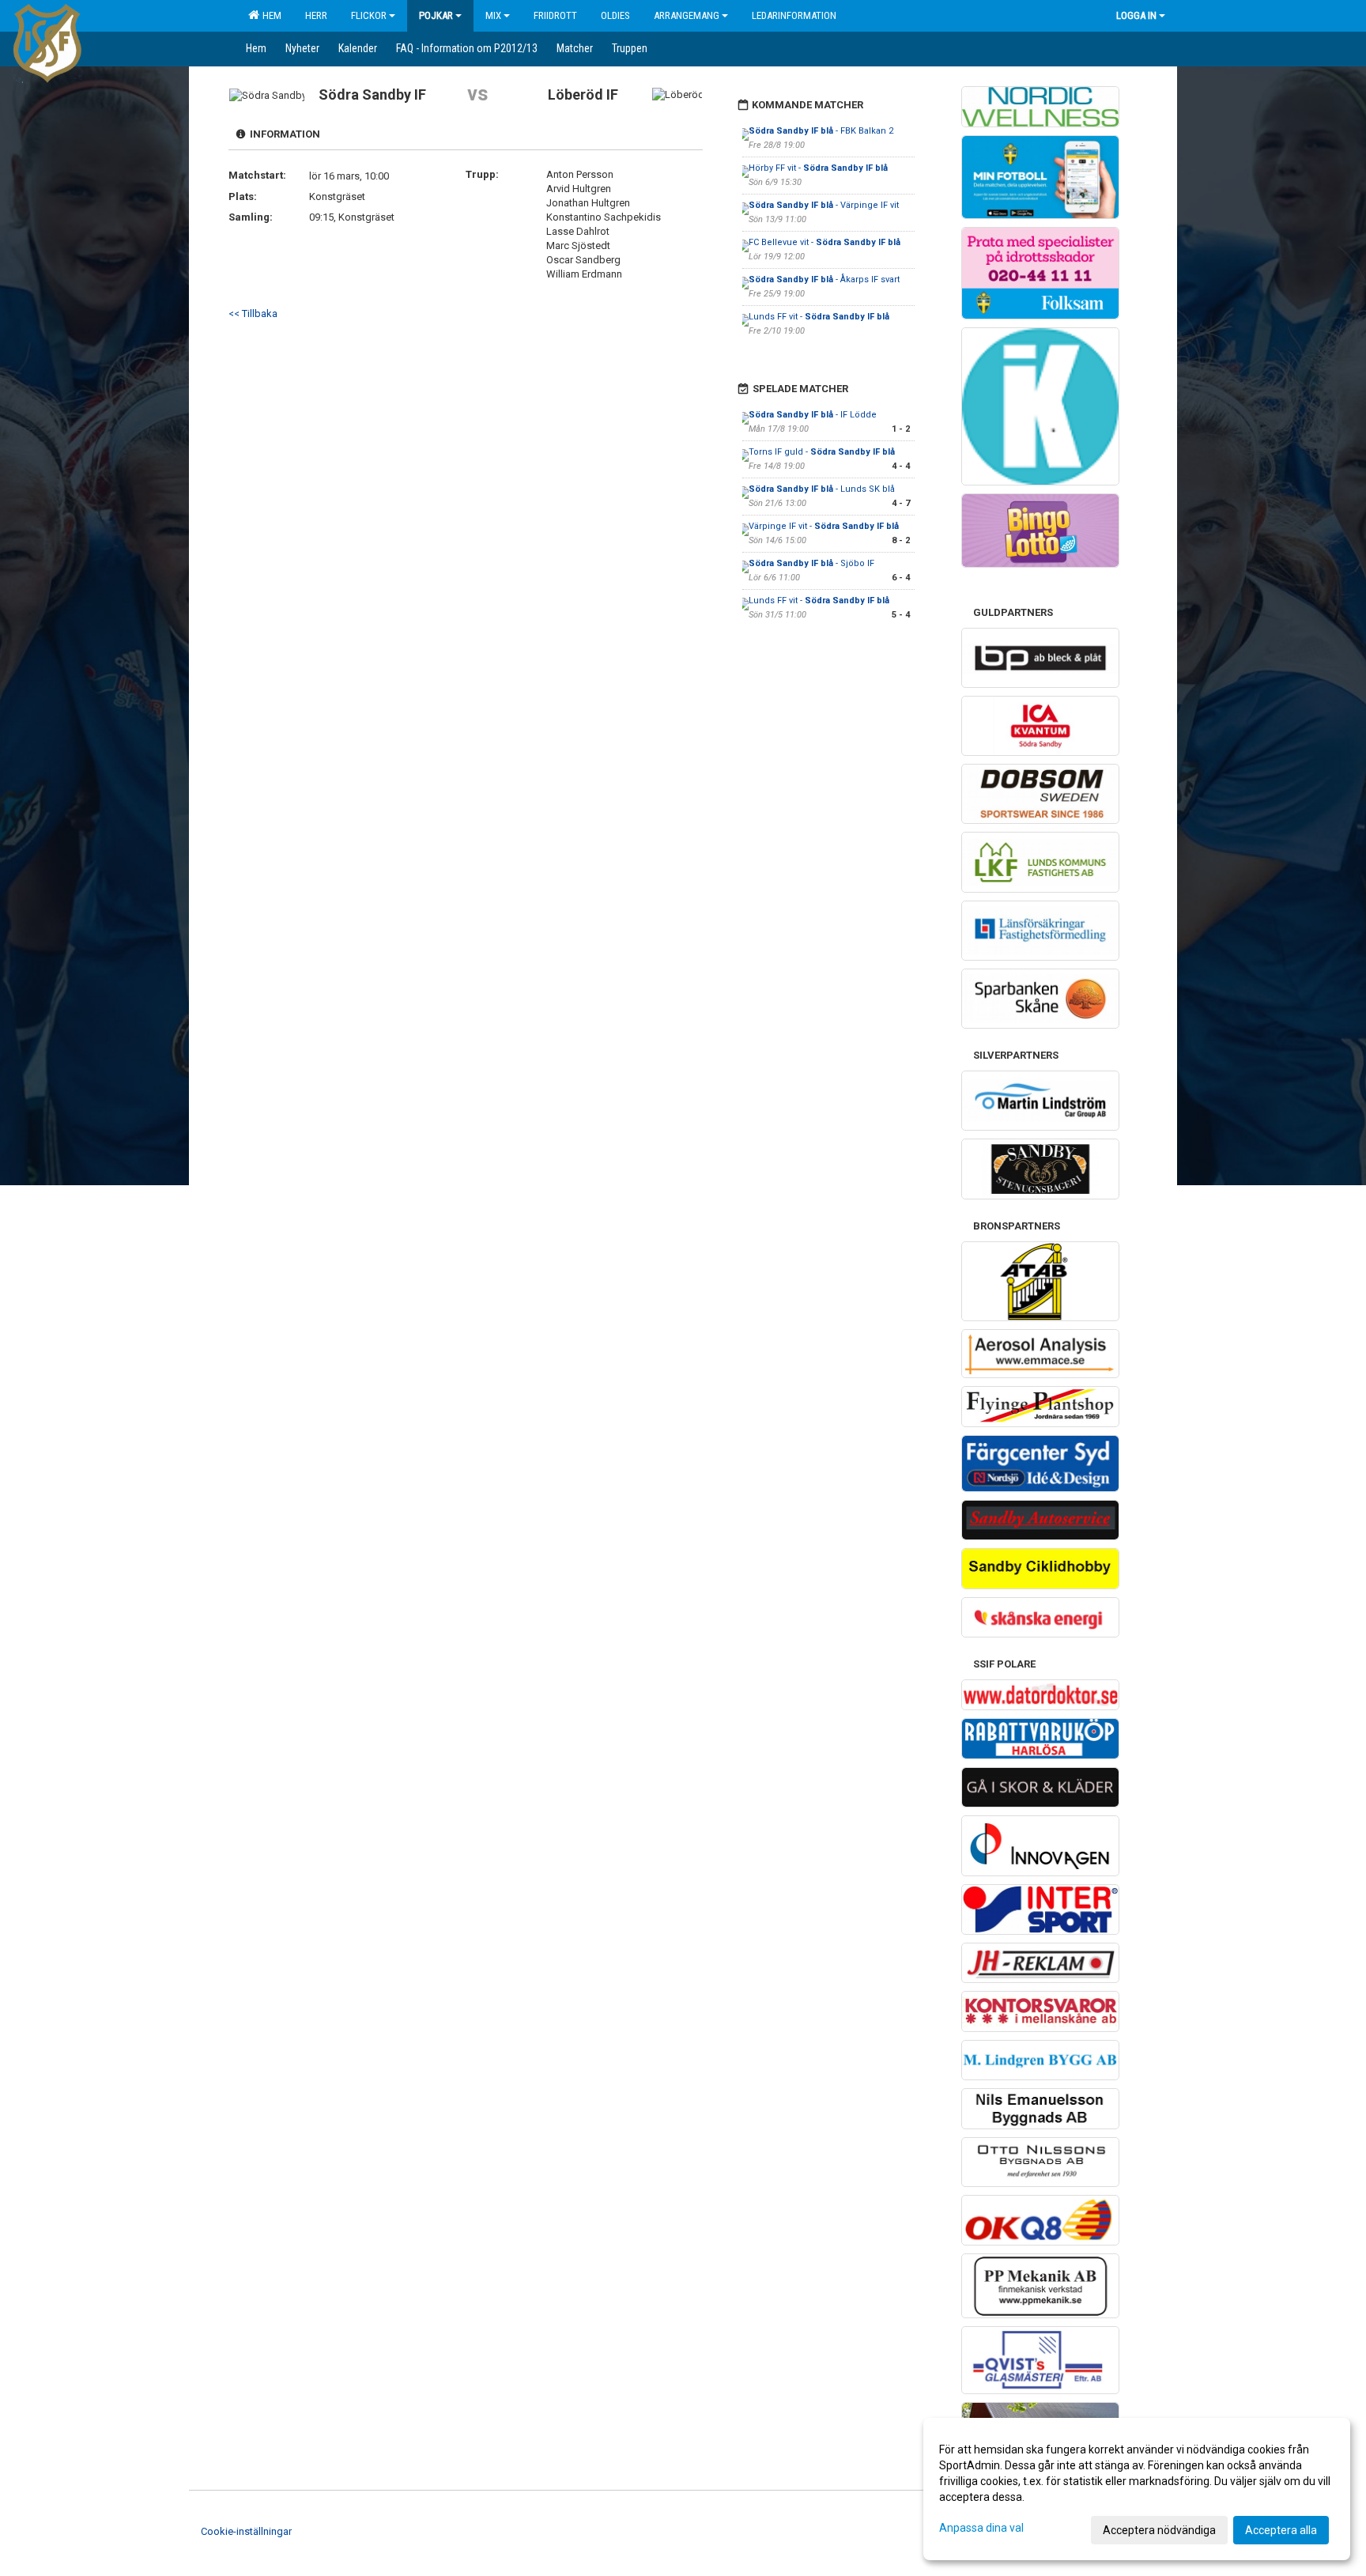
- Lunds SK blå (822, 489)
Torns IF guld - (822, 452)
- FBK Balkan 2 (821, 131)
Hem (270, 15)
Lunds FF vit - (819, 317)
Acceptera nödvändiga (1159, 2530)
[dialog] (1137, 2489)
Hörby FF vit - (818, 168)
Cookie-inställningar (246, 2531)
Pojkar (436, 15)
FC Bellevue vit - (825, 242)
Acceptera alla (1281, 2530)
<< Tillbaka (253, 314)
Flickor (369, 15)
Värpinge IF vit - (824, 526)
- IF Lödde (814, 415)
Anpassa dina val (981, 2528)
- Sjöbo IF (811, 563)
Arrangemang (687, 15)
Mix (493, 15)
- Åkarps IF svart (824, 280)
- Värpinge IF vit (824, 205)
